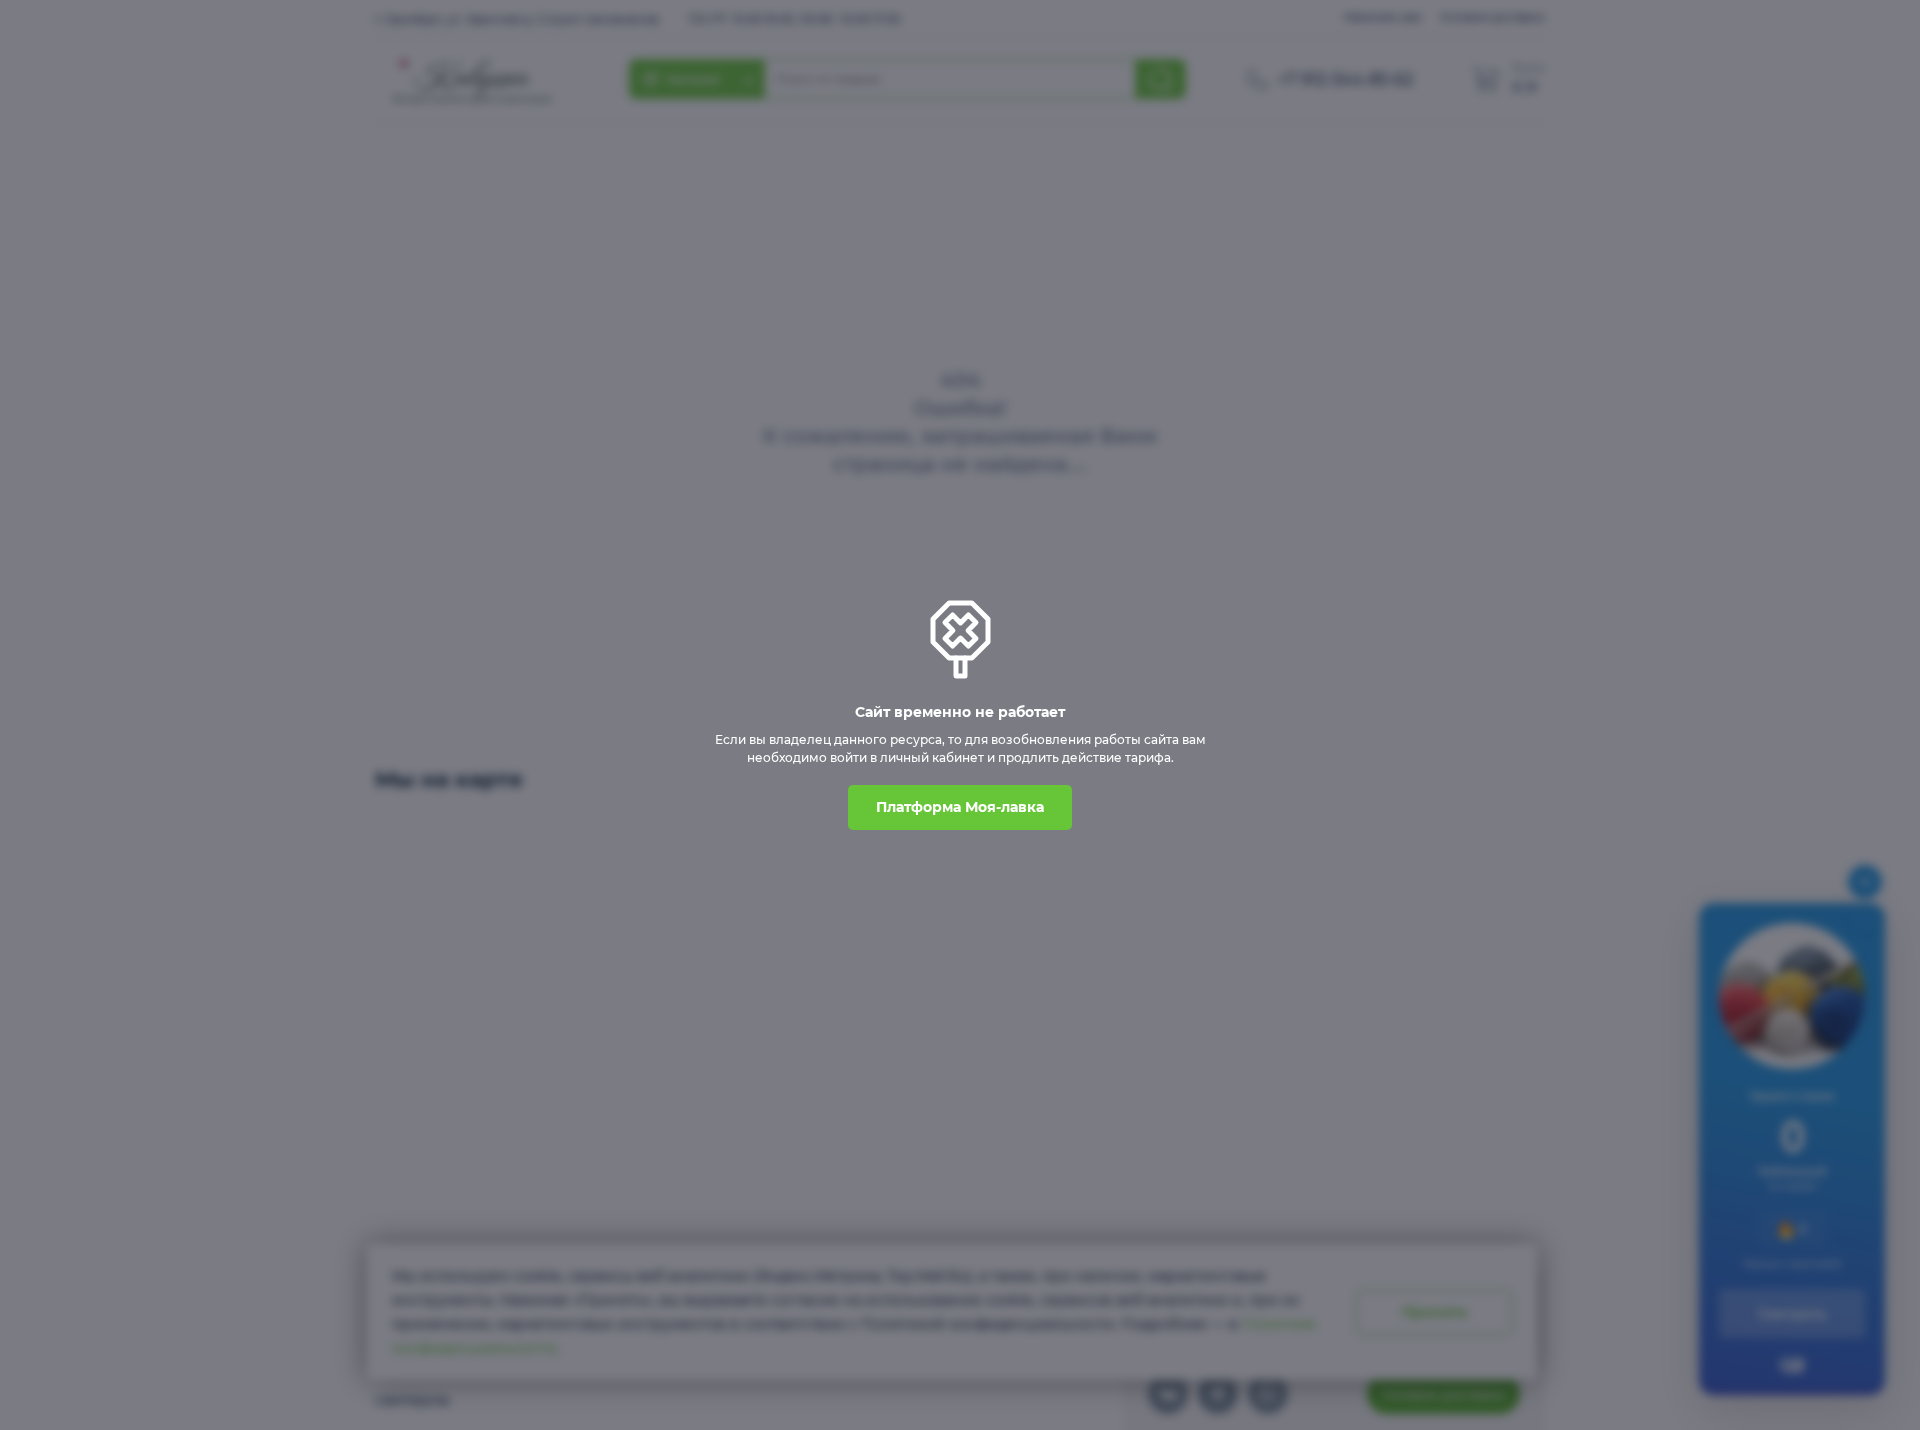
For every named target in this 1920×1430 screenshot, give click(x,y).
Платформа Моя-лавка (960, 807)
